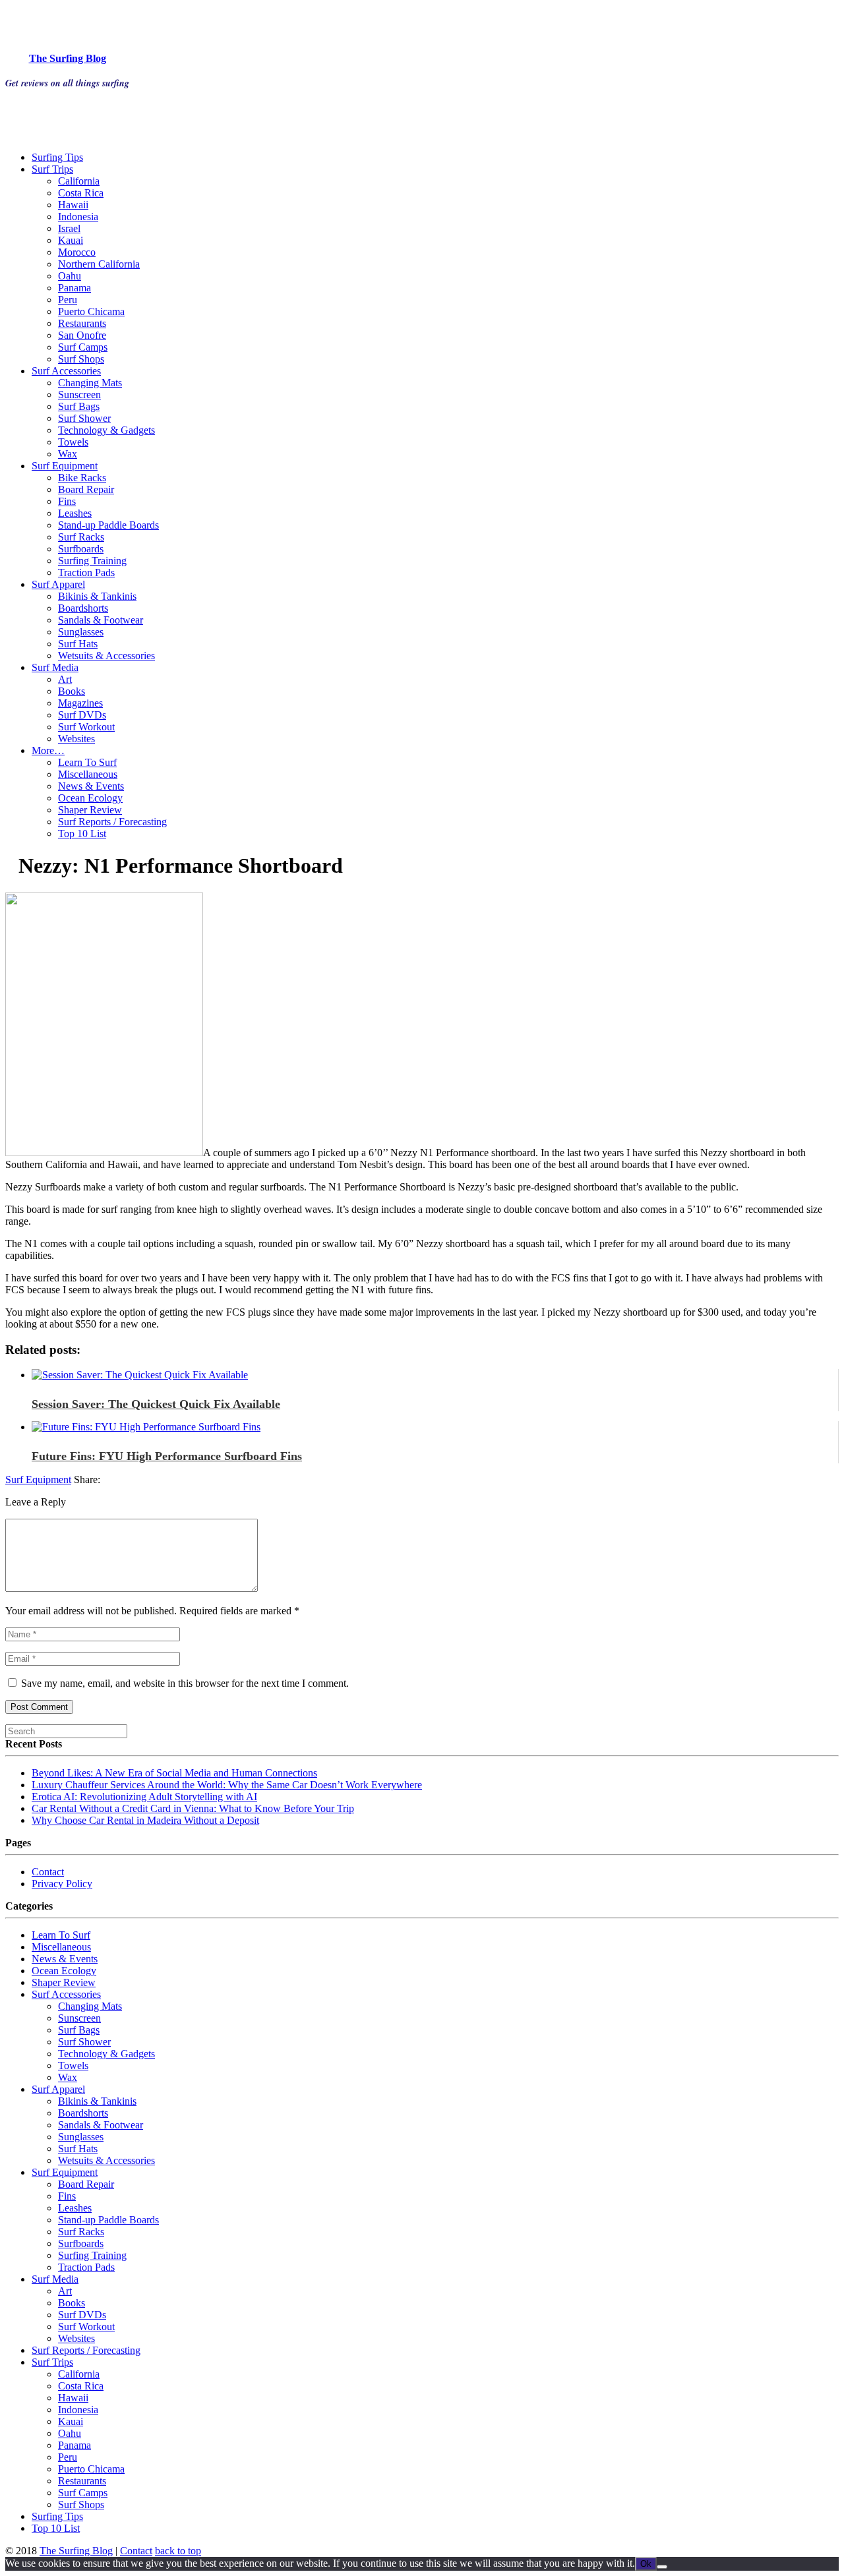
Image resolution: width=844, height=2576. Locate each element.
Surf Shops (81, 359)
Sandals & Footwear (101, 620)
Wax (68, 454)
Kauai (71, 240)
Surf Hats (78, 644)
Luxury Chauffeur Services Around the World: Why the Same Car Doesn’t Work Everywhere (227, 1785)
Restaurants (82, 323)
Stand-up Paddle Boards (108, 525)
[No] (662, 2567)
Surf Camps (83, 347)
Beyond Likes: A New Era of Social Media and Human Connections (174, 1773)
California (79, 181)
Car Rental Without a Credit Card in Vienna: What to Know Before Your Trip (193, 1808)
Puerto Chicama (91, 311)
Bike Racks (82, 478)
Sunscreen (79, 395)
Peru (68, 300)
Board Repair (86, 489)
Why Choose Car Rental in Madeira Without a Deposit (145, 1820)
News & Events (91, 786)
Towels (73, 442)
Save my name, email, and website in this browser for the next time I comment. (185, 1683)
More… (48, 750)
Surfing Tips (57, 157)
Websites (76, 739)
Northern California (99, 264)
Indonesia (78, 217)
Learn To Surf (87, 762)
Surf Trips (52, 169)
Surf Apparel (58, 584)
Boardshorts (83, 608)
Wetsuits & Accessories (106, 656)
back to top (178, 2551)
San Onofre (82, 335)
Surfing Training (92, 561)
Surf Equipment (65, 466)
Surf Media (55, 667)
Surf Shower (84, 418)
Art (65, 679)
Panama (75, 288)
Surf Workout (86, 727)
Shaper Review (90, 810)
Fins (67, 501)
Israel (69, 228)
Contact (48, 1872)
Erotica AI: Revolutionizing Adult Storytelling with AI (144, 1797)
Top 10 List (82, 834)
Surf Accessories (66, 371)
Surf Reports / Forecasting (112, 822)
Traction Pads (86, 572)
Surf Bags (79, 406)
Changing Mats (90, 383)
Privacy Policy (62, 1884)
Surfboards (81, 549)
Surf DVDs (82, 715)
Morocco (77, 252)
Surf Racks (81, 537)
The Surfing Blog (76, 2551)
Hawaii (73, 205)
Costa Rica (81, 193)
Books (72, 691)
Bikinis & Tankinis (97, 596)
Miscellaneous (88, 774)
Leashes (75, 513)
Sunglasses (81, 632)
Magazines (80, 703)
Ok (646, 2564)
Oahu (70, 276)
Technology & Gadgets (106, 430)
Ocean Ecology (90, 798)
